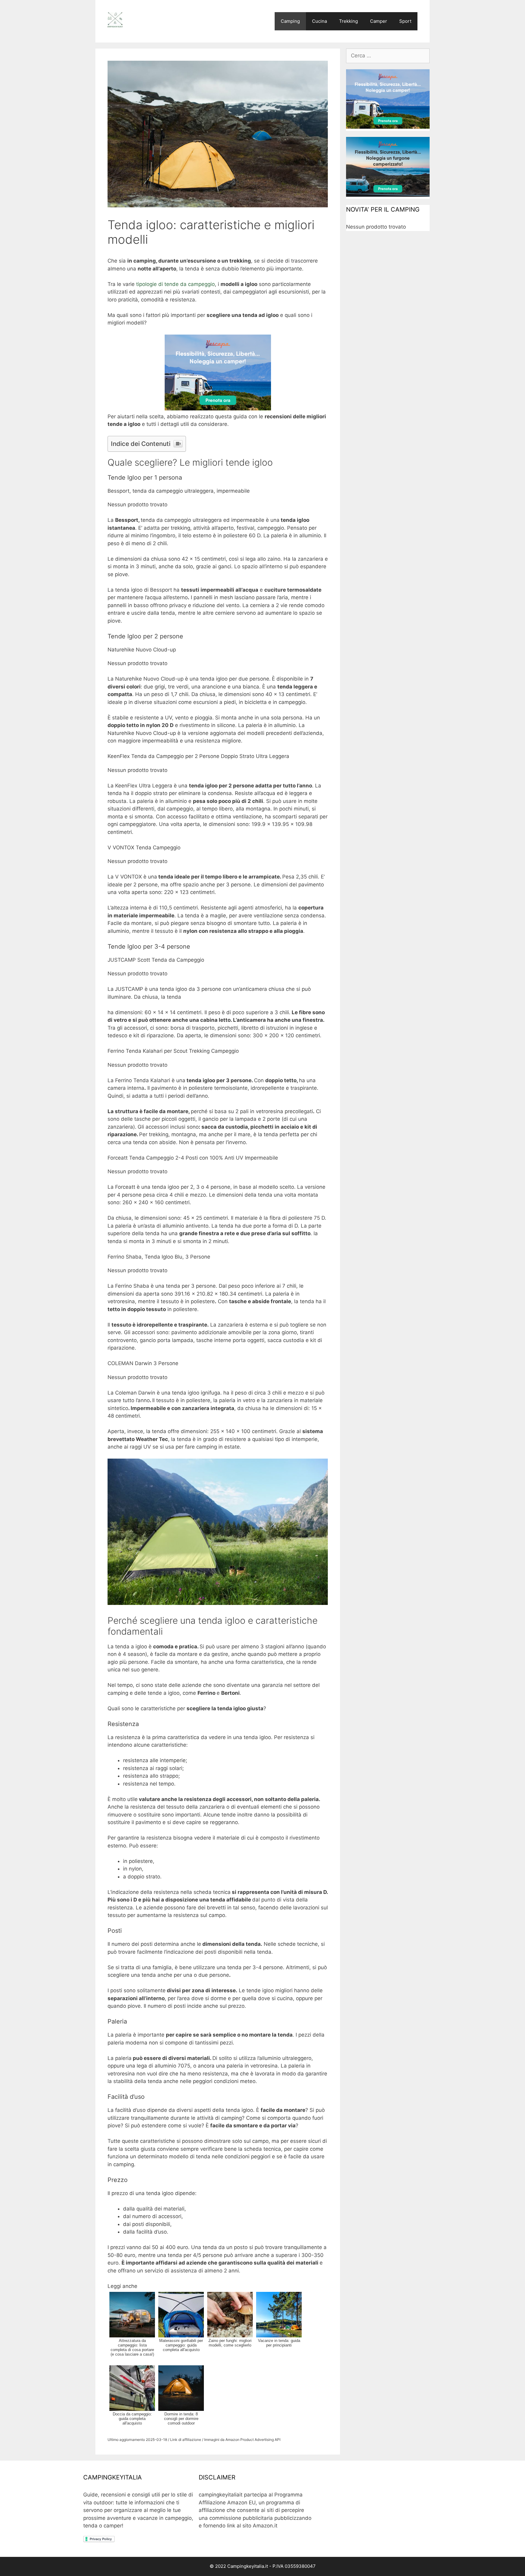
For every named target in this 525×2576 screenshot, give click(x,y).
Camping (290, 21)
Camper (379, 21)
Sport (405, 21)
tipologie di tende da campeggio (175, 284)
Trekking (348, 21)
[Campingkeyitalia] (115, 19)
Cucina (319, 21)
